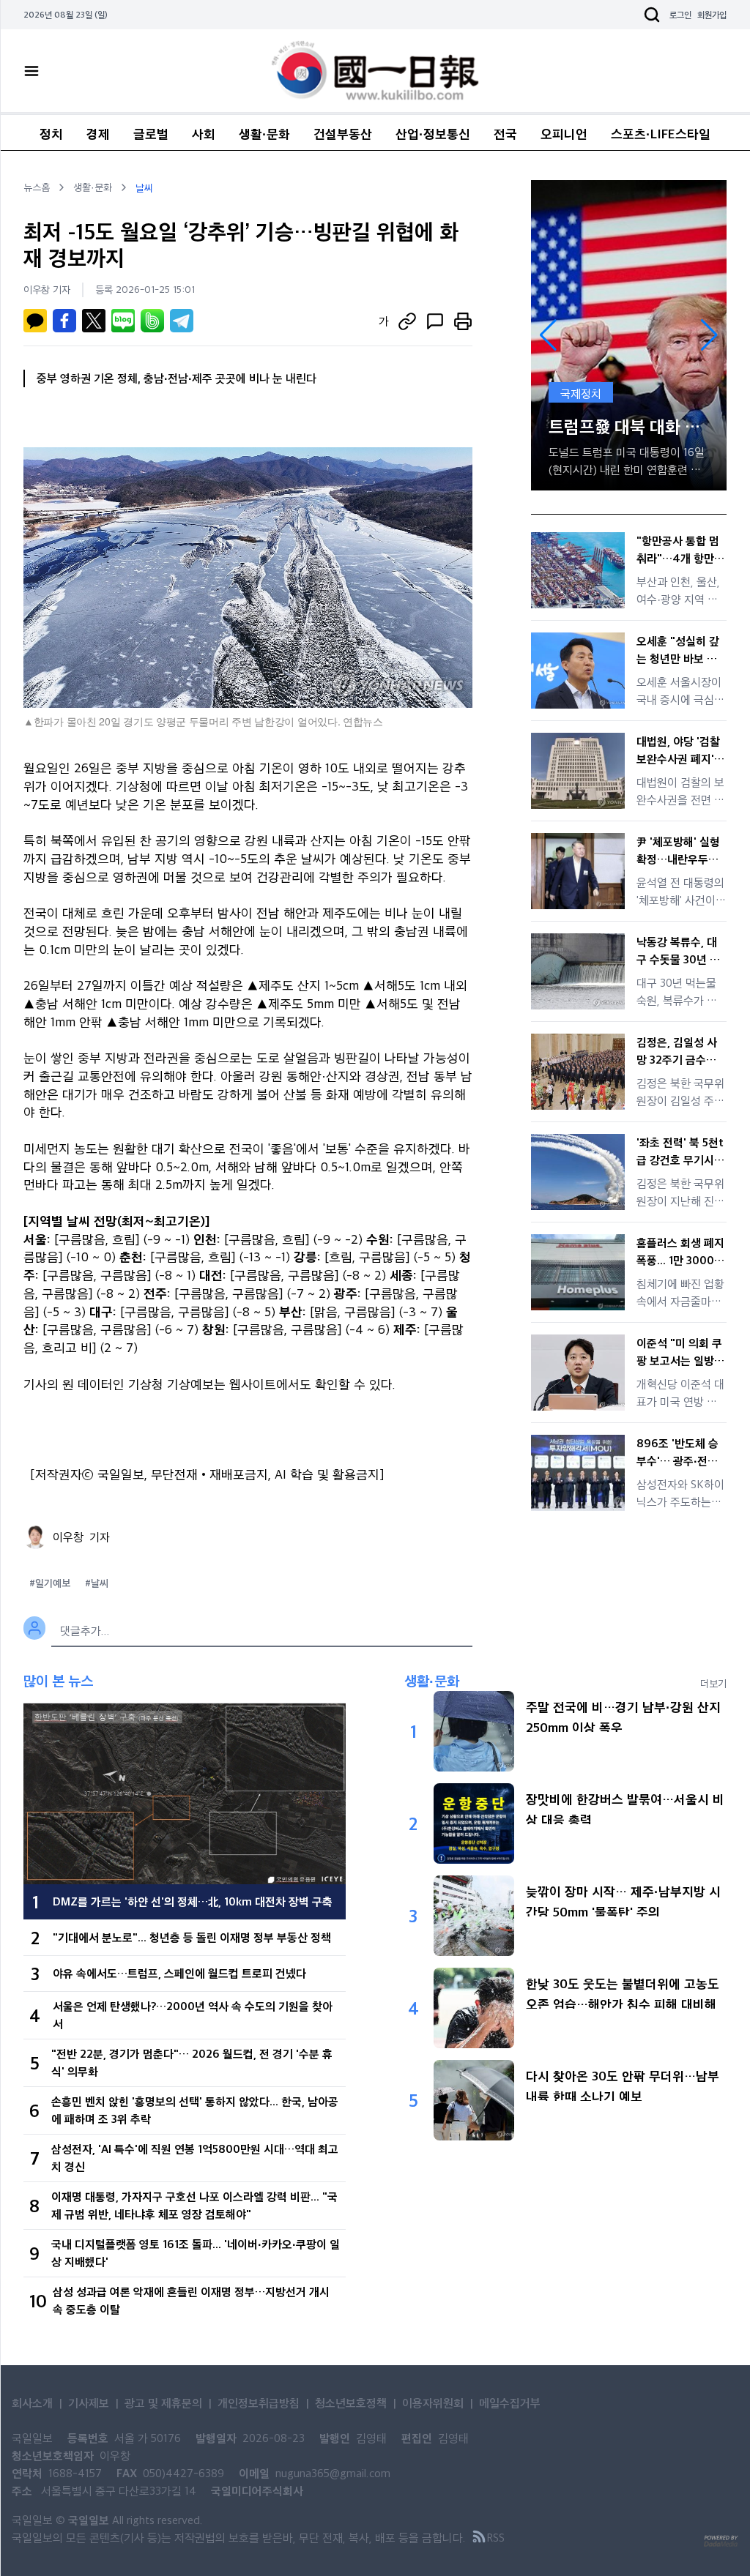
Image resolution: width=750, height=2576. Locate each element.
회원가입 (712, 15)
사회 (204, 134)
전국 (505, 134)
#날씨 (97, 1583)
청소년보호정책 (351, 2403)
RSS (495, 2538)
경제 (98, 134)
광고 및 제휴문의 (163, 2403)
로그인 (680, 15)
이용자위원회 (433, 2403)
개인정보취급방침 (259, 2403)
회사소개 (32, 2403)
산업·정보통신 (433, 134)
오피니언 (564, 134)
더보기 (713, 1683)
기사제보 (89, 2403)
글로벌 (151, 134)
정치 (51, 134)
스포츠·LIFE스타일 (661, 134)
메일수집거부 (510, 2403)
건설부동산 (343, 134)
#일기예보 (50, 1583)
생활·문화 (264, 134)
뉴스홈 (37, 187)
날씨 (144, 187)
